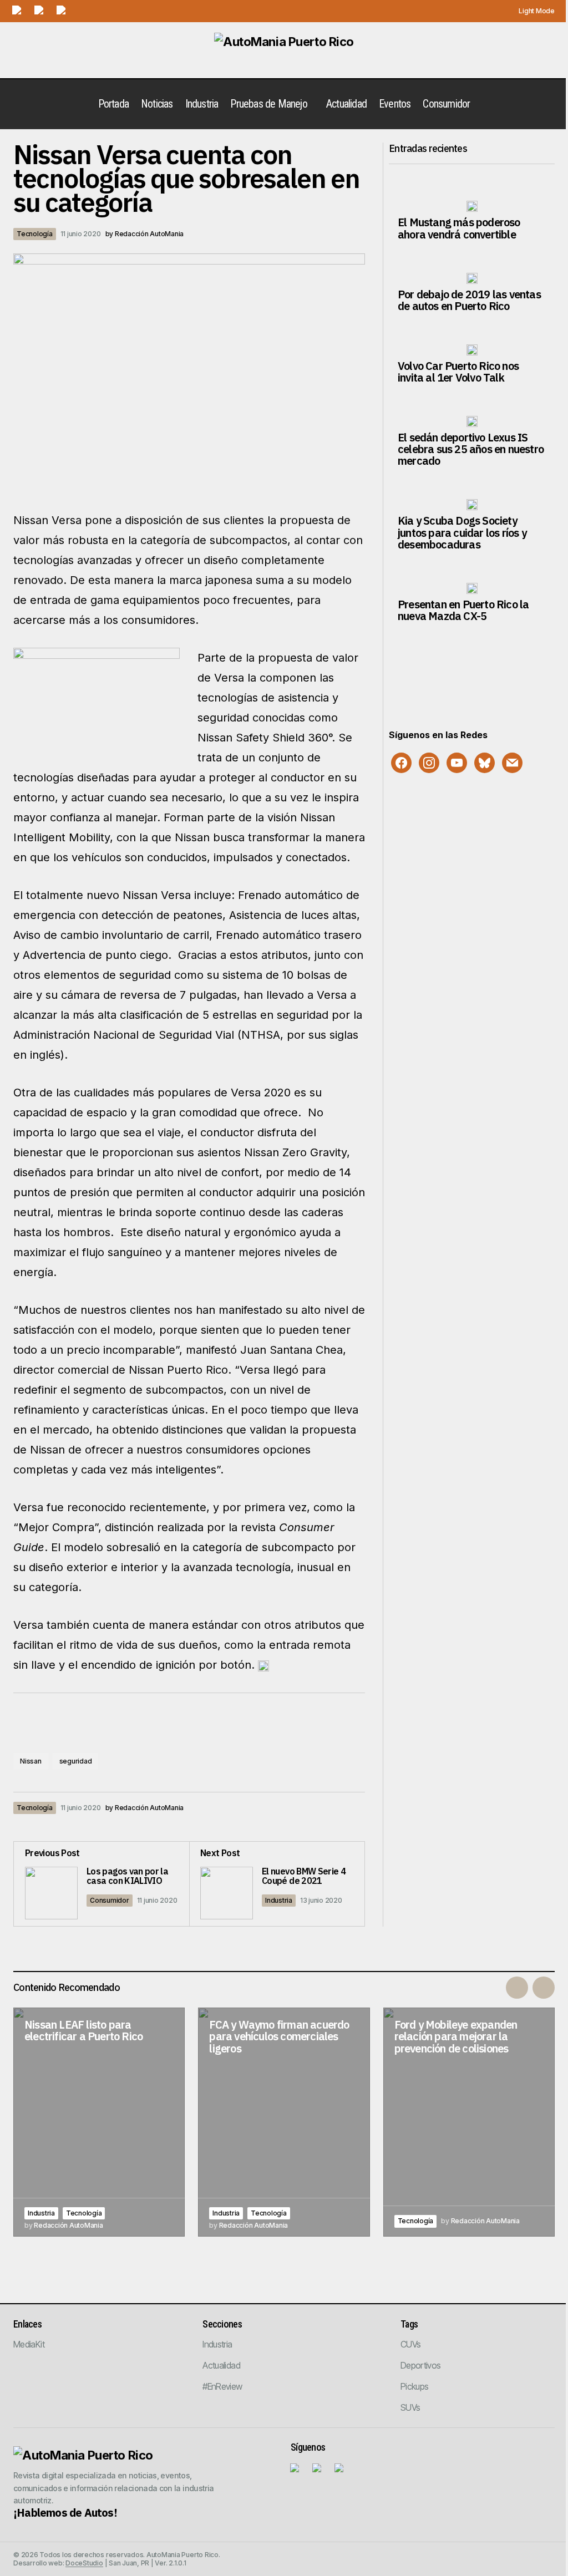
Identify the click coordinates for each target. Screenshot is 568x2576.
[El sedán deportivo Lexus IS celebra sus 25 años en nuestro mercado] (472, 421)
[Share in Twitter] (310, 1808)
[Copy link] (354, 1808)
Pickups (415, 2386)
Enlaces (27, 2324)
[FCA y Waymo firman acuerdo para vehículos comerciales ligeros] (284, 2122)
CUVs (410, 2344)
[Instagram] (429, 762)
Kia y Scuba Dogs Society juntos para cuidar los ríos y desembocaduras (462, 532)
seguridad (76, 1761)
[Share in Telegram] (332, 1808)
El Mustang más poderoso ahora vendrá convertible (459, 228)
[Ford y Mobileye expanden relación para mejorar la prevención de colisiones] (469, 2122)
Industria (279, 1900)
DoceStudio (84, 2563)
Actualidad (221, 2365)
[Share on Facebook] (287, 1808)
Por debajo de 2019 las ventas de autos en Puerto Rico (469, 300)
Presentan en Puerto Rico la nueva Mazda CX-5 (463, 610)
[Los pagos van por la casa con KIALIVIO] (102, 1884)
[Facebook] (401, 762)
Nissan (31, 1761)
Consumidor (110, 1900)
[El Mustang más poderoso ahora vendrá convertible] (472, 206)
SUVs (410, 2407)
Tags (409, 2324)
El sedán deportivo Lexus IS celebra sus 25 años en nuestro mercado (471, 449)
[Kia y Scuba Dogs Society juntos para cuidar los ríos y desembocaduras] (472, 505)
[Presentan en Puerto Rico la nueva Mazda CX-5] (472, 588)
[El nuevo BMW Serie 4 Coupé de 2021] (277, 1884)
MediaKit (29, 2344)
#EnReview (222, 2386)
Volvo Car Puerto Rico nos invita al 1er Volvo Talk (458, 372)
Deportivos (421, 2365)
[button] (531, 11)
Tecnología (35, 234)
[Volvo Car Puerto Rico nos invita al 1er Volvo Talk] (472, 350)
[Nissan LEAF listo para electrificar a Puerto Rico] (99, 2122)
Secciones (222, 2324)
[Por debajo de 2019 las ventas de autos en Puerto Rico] (472, 278)
